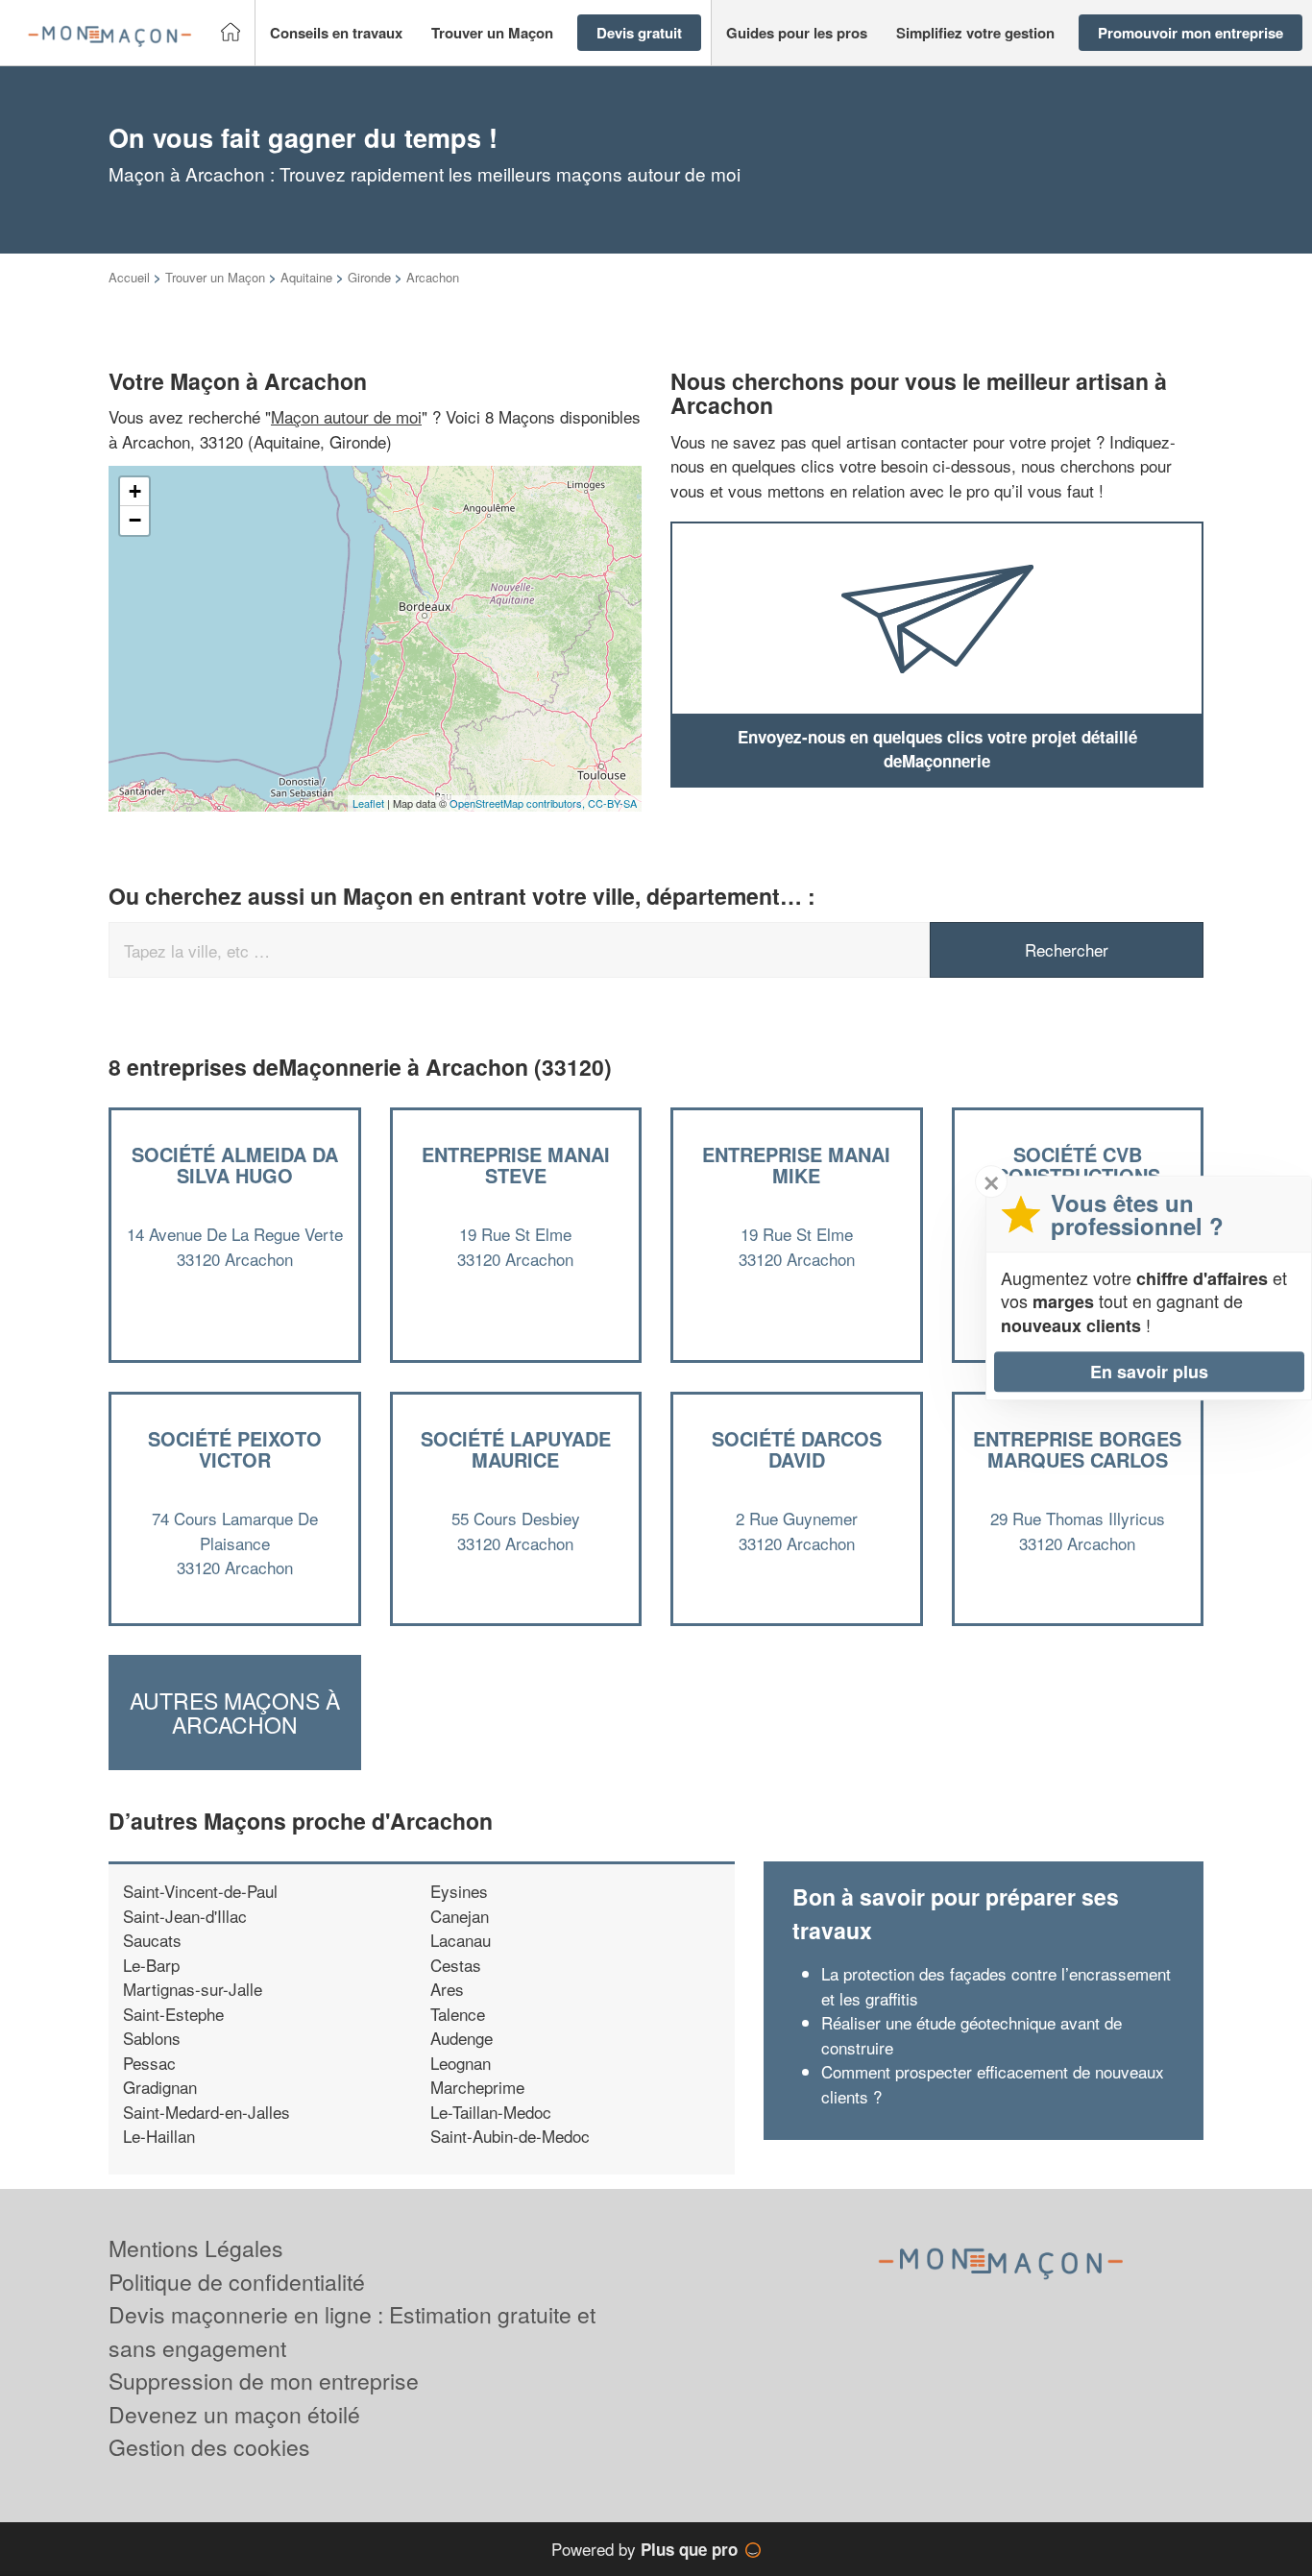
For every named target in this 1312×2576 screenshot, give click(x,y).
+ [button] (135, 491)
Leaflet (368, 803)
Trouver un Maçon (215, 277)
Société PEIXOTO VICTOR (235, 1449)
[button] (336, 33)
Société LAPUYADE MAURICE (516, 1449)
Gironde (369, 277)
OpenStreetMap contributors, (519, 803)
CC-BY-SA (612, 803)
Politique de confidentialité (237, 2282)
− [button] (135, 520)
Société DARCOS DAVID (797, 1449)
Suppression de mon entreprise (264, 2381)
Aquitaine (306, 277)
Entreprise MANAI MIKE (796, 1165)
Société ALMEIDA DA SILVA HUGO (235, 1165)
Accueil (129, 277)
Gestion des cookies (209, 2447)
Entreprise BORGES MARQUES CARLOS (1077, 1449)
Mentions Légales (196, 2248)
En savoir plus (1149, 1372)
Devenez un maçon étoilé (234, 2414)
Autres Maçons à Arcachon (235, 1713)
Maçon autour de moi (346, 416)
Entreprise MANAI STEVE (516, 1165)
